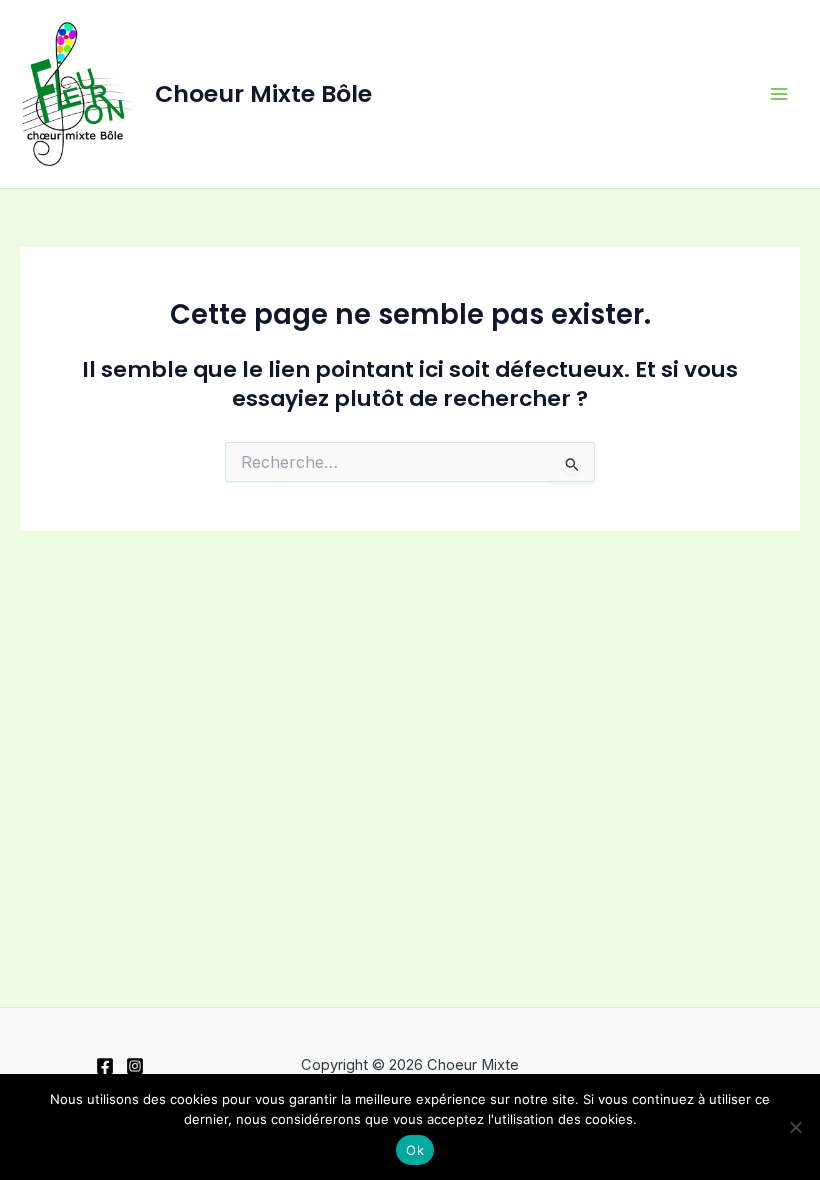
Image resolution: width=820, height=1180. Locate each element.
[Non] (795, 1127)
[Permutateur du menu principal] (779, 94)
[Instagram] (135, 1066)
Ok (415, 1150)
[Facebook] (105, 1066)
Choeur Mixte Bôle (263, 93)
